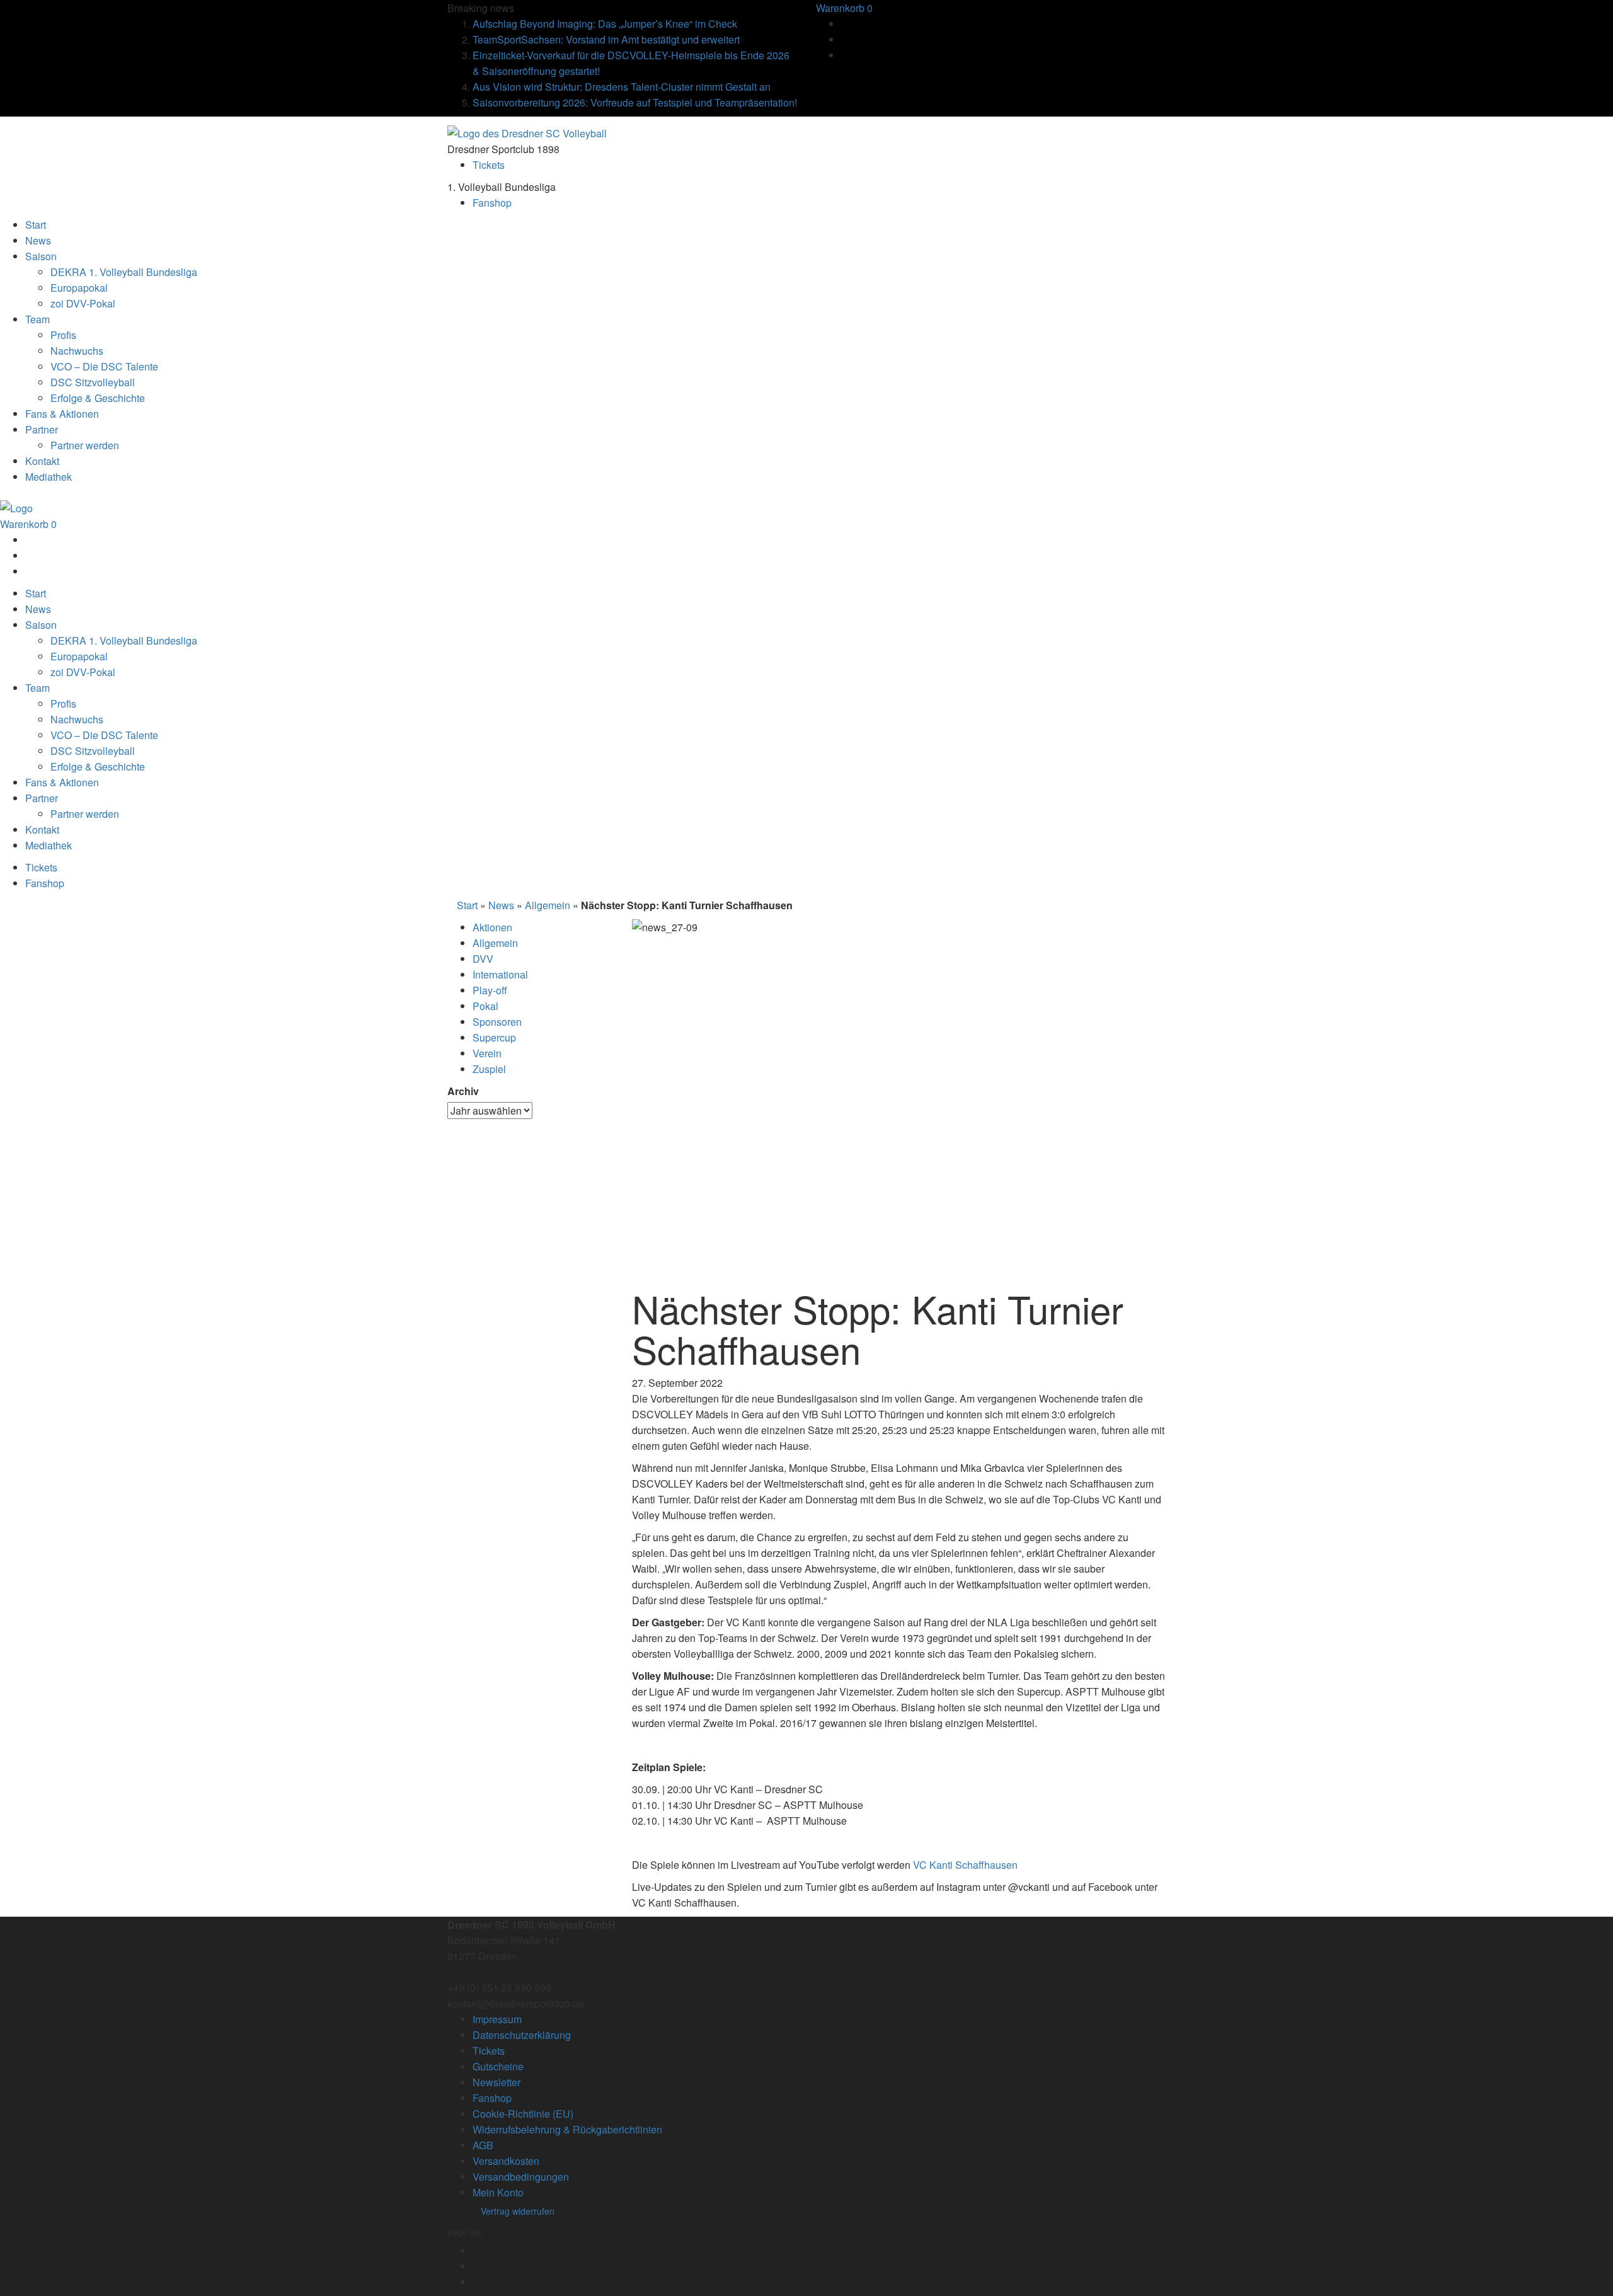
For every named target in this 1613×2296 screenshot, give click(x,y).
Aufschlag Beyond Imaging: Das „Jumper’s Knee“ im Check (605, 24)
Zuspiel (489, 1069)
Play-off (490, 990)
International (500, 974)
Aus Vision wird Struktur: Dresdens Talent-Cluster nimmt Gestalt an (622, 87)
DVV (483, 959)
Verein (487, 1053)
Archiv (463, 1091)
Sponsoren (497, 1022)
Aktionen (492, 927)
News (501, 905)
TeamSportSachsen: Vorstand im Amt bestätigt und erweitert (606, 39)
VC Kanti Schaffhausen (965, 1865)
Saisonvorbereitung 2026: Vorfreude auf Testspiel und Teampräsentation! (635, 102)
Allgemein (548, 905)
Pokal (485, 1006)
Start (467, 905)
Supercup (494, 1037)
